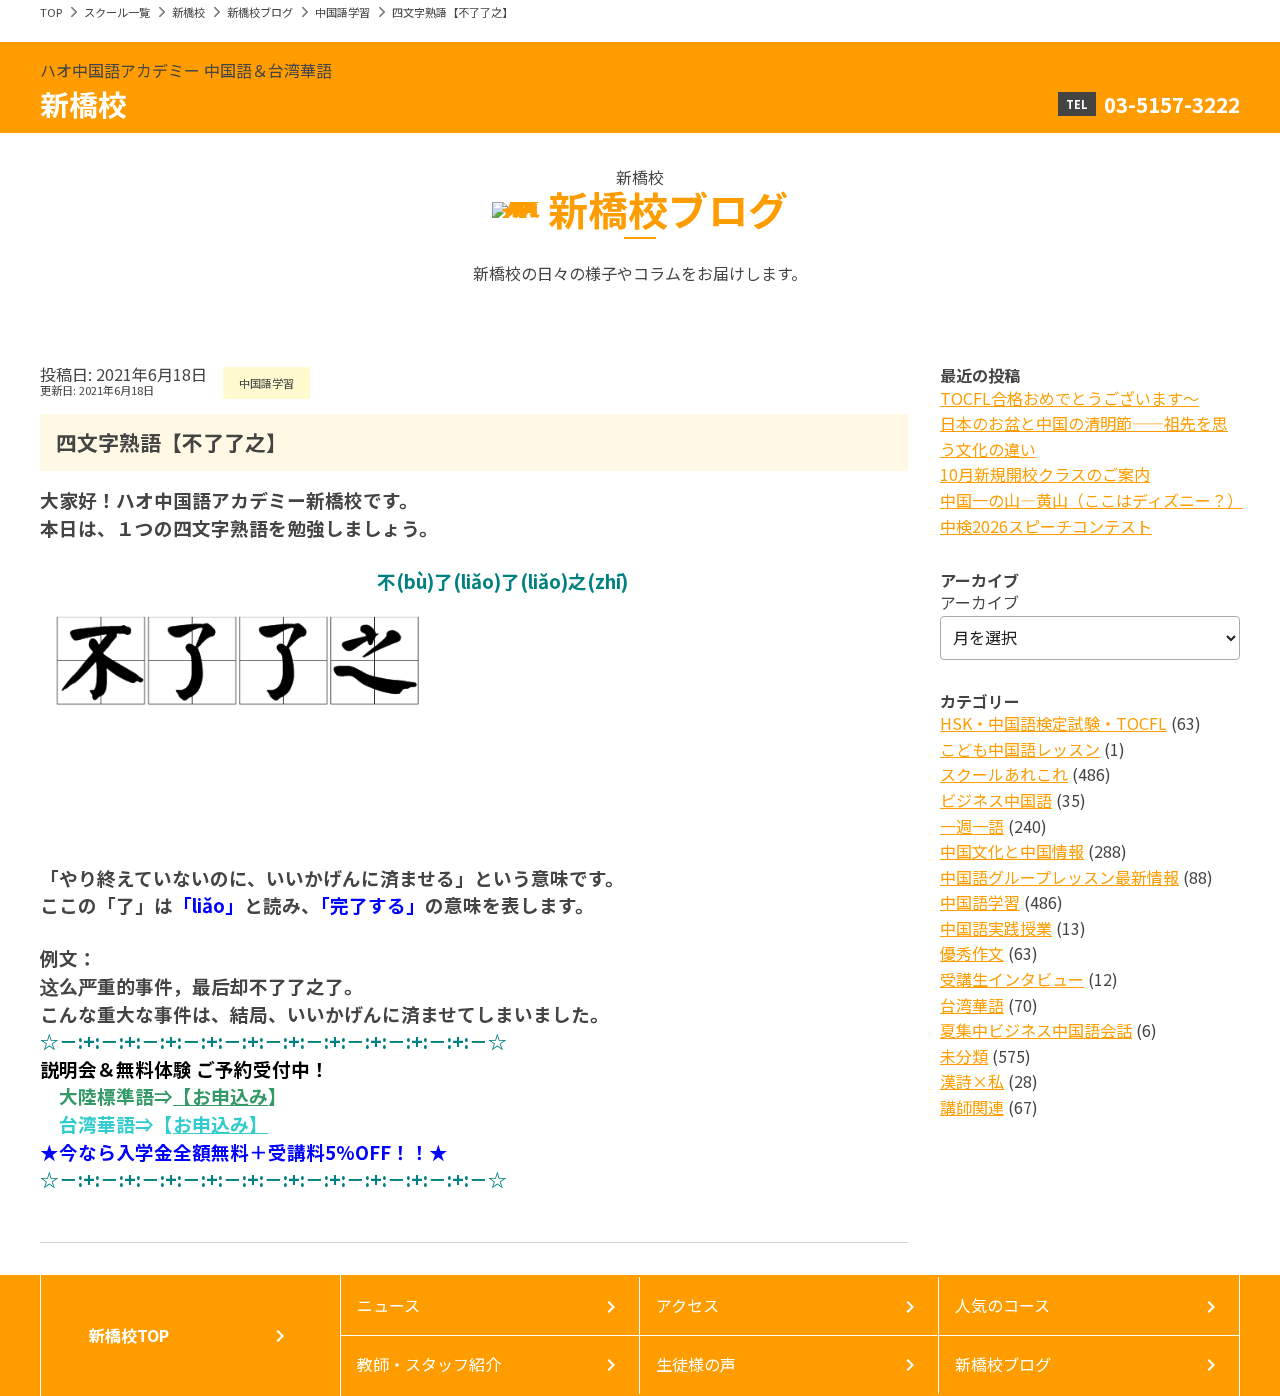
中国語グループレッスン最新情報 (1059, 877)
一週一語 (972, 826)
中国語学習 (342, 12)
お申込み (230, 1095)
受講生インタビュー (1012, 979)
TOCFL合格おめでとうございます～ (1069, 398)
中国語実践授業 (996, 928)
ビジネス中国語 (996, 800)
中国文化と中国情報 (1012, 851)
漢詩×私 (972, 1081)
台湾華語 (972, 1005)
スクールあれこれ (1004, 774)
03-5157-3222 (1172, 104)
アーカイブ (979, 602)
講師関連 (972, 1107)
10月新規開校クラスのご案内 (1045, 474)
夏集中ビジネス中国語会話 (1036, 1030)
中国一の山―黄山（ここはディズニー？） (1091, 500)
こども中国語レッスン (1020, 749)
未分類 (964, 1056)
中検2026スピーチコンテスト (1046, 526)
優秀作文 (972, 953)
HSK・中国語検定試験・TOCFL (1053, 723)
